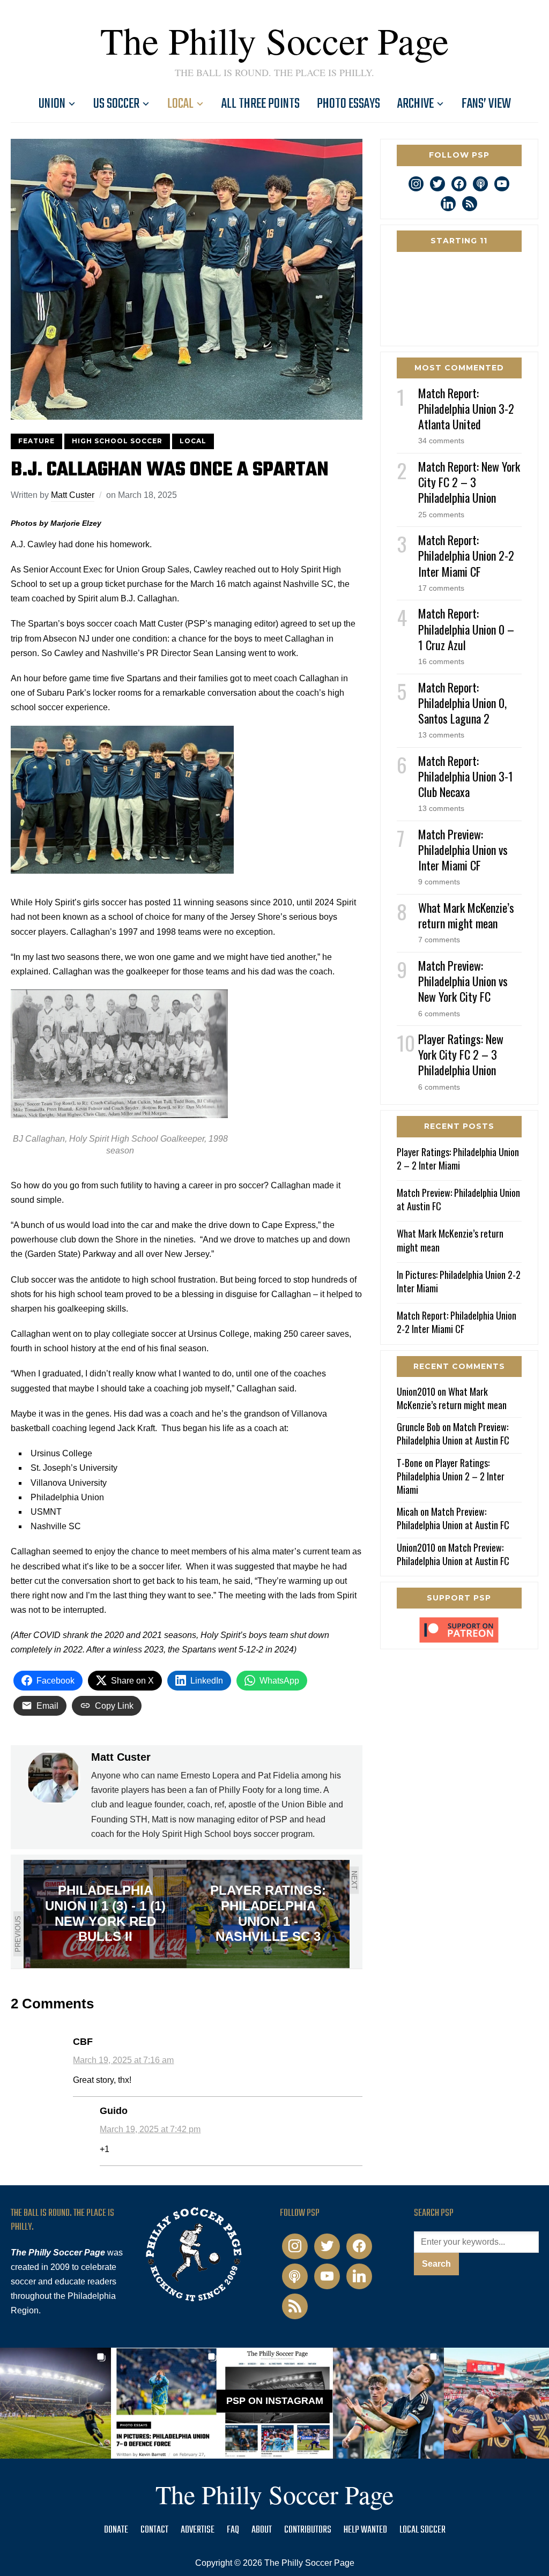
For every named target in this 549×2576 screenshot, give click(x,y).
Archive (416, 104)
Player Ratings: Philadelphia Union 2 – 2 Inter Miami (458, 1159)
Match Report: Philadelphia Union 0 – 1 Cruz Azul (466, 629)
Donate (116, 2530)
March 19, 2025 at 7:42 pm (150, 2129)
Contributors (308, 2530)
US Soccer (116, 104)
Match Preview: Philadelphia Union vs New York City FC (463, 981)
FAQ (233, 2530)
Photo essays (348, 104)
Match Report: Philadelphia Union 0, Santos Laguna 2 (462, 703)
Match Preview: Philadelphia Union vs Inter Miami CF (463, 850)
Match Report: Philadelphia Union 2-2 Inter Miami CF (466, 555)
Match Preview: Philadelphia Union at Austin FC (458, 1199)
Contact (154, 2530)
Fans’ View (486, 104)
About (262, 2530)
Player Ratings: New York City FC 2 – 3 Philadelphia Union (461, 1054)
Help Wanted (365, 2530)
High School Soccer (117, 441)
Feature (36, 441)
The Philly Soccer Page (274, 40)
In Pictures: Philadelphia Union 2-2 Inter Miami (459, 1281)
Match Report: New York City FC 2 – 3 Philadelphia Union (469, 482)
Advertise (198, 2530)
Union (52, 104)
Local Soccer (422, 2530)
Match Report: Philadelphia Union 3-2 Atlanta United (466, 408)
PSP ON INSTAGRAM (275, 2401)
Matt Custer (73, 495)
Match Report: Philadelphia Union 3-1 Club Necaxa (466, 776)
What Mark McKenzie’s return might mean (466, 915)
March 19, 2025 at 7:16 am (123, 2060)
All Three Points (261, 104)
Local (180, 104)
